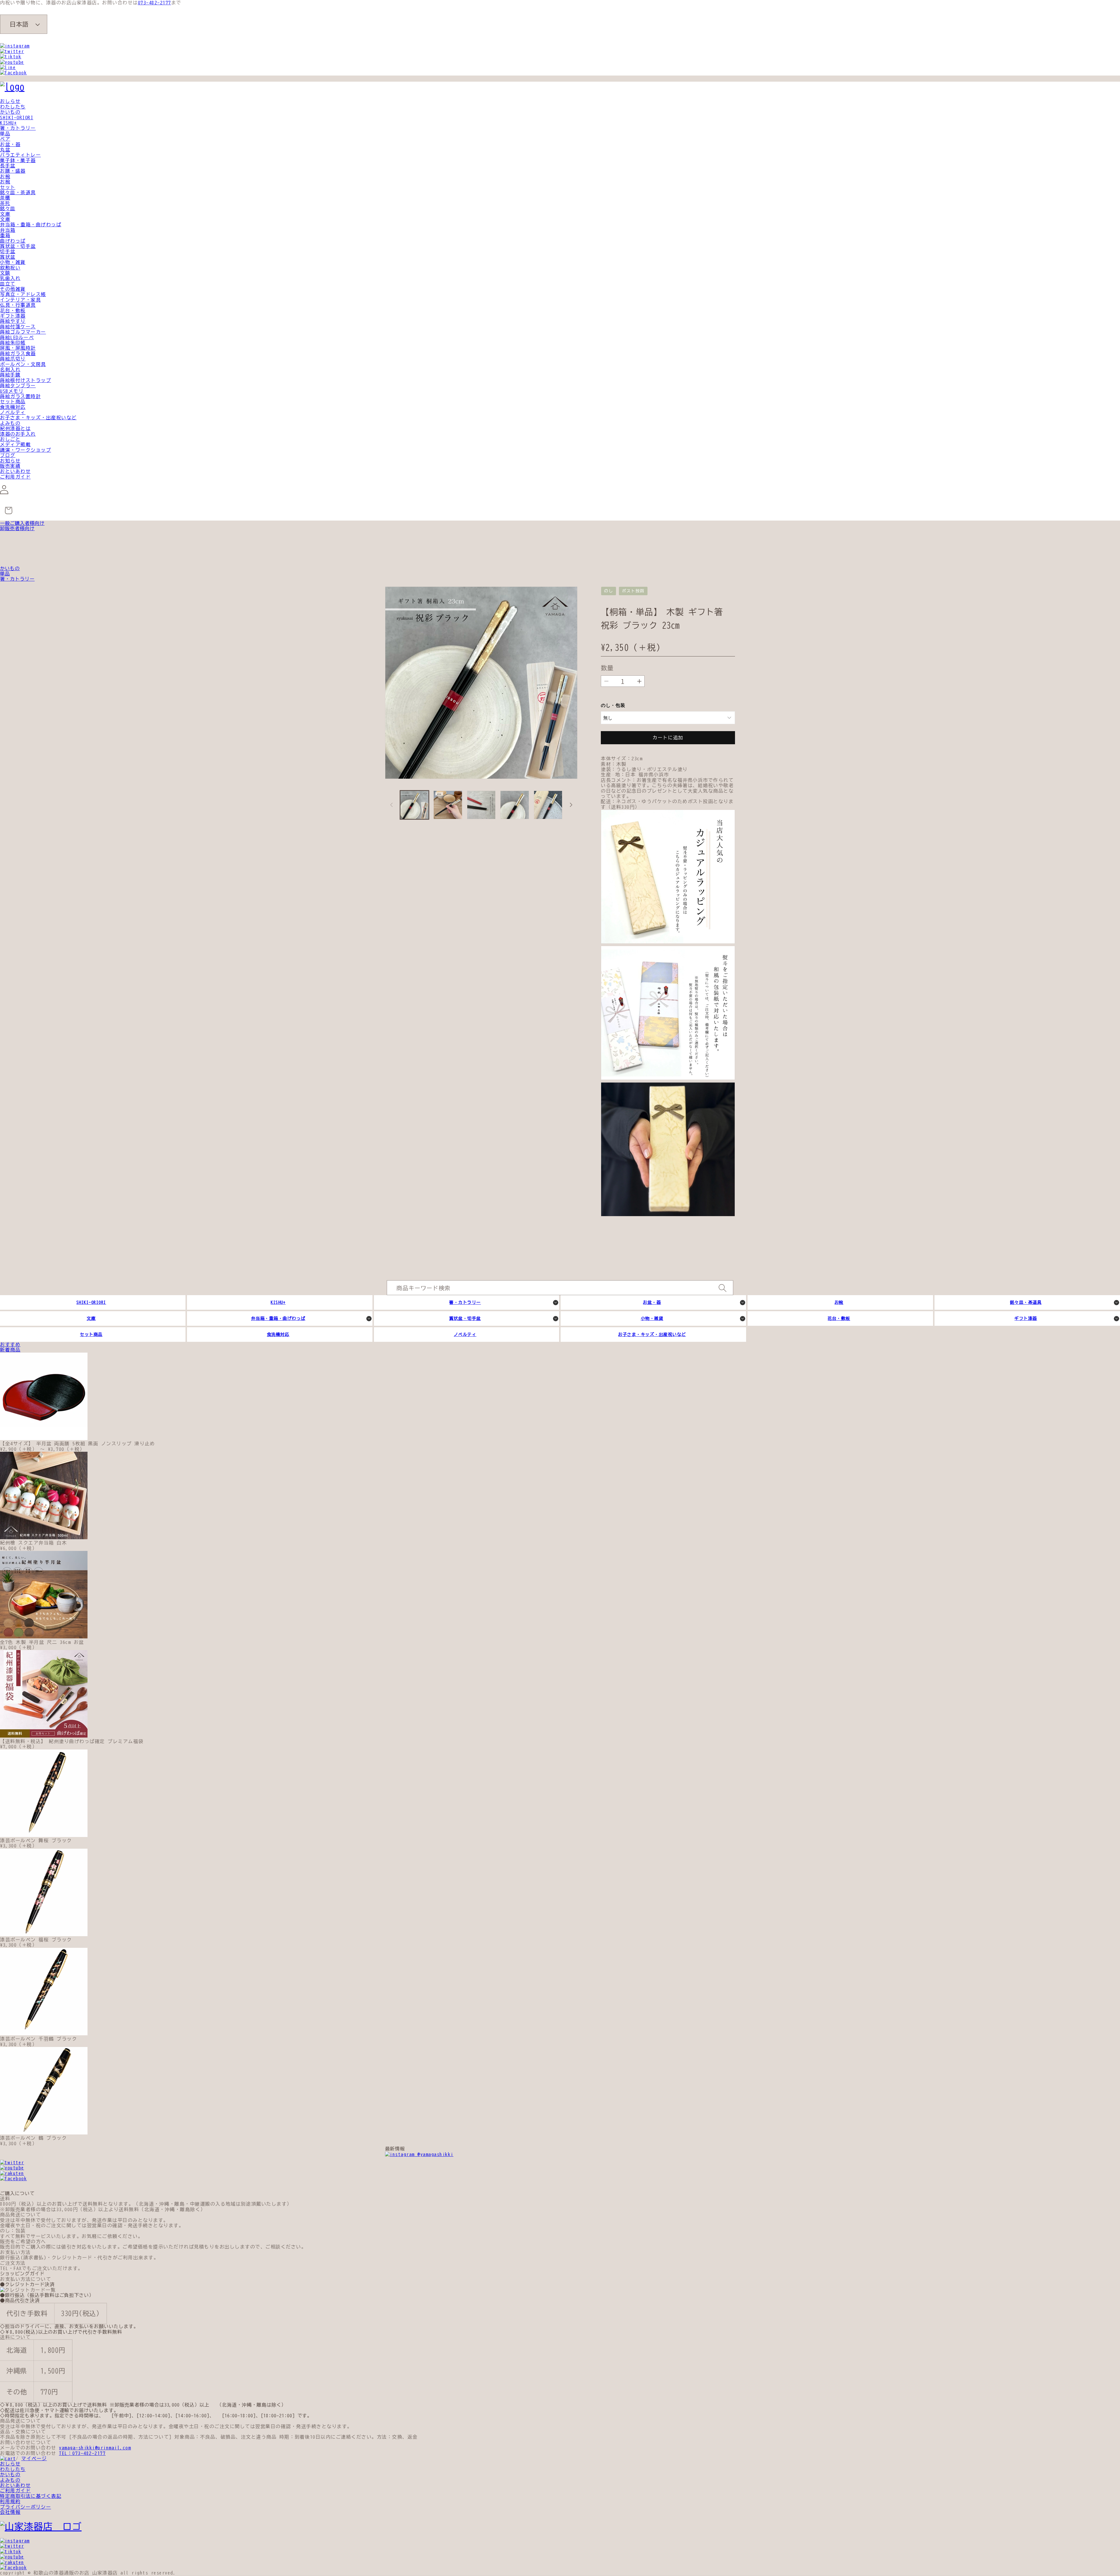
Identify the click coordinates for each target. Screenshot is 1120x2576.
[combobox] (560, 1288)
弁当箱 (8, 230)
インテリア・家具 (20, 300)
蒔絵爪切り (13, 359)
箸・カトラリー (18, 128)
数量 (607, 668)
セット (8, 187)
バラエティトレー (20, 155)
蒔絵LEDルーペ (17, 337)
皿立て (8, 284)
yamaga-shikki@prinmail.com (95, 2448)
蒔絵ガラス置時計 (20, 396)
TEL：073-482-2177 (82, 2453)
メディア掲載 (15, 444)
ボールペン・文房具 (23, 364)
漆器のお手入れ (18, 434)
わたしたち (13, 107)
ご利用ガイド (15, 477)
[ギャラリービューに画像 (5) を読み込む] (548, 805)
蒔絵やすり (13, 321)
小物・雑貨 (13, 262)
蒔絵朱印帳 (13, 343)
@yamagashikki (434, 2154)
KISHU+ (8, 123)
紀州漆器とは (15, 428)
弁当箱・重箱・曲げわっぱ (31, 225)
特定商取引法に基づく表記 (31, 2496)
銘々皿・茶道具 (18, 192)
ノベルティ (13, 412)
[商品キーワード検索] (722, 1288)
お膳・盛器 (13, 171)
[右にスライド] (571, 805)
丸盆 (5, 150)
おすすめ (10, 1344)
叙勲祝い (10, 268)
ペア (5, 139)
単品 (5, 134)
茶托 (5, 203)
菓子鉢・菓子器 (18, 160)
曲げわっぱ (13, 241)
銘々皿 (8, 209)
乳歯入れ (10, 278)
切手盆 (8, 251)
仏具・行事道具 (18, 305)
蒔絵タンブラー (18, 386)
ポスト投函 (633, 591)
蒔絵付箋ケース (18, 327)
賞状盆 (8, 257)
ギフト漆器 (13, 316)
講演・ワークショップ (26, 450)
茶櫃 (5, 198)
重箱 (5, 235)
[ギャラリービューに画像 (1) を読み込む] (414, 805)
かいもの (10, 112)
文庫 (5, 214)
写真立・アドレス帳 (23, 294)
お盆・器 (10, 144)
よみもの (10, 423)
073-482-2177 (155, 3)
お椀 (5, 176)
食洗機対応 (13, 407)
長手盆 (8, 166)
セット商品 (13, 402)
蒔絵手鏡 (10, 375)
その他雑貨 (13, 289)
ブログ (8, 455)
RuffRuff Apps (706, 602)
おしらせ (10, 101)
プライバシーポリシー (26, 2507)
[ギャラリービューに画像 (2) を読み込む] (448, 805)
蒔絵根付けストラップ (26, 380)
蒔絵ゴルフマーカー (23, 332)
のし (609, 591)
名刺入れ (10, 369)
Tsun (731, 602)
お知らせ (10, 461)
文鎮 (5, 273)
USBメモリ (12, 391)
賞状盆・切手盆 (18, 246)
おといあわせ (15, 471)
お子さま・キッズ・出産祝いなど (38, 418)
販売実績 (10, 466)
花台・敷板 (13, 311)
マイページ (34, 2458)
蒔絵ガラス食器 (18, 353)
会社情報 (10, 2512)
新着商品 (10, 1350)
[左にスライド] (391, 805)
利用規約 (10, 2501)
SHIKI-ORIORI (17, 118)
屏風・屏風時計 (18, 348)
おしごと (10, 439)
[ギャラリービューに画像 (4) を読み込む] (514, 805)
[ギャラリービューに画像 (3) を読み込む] (481, 805)
